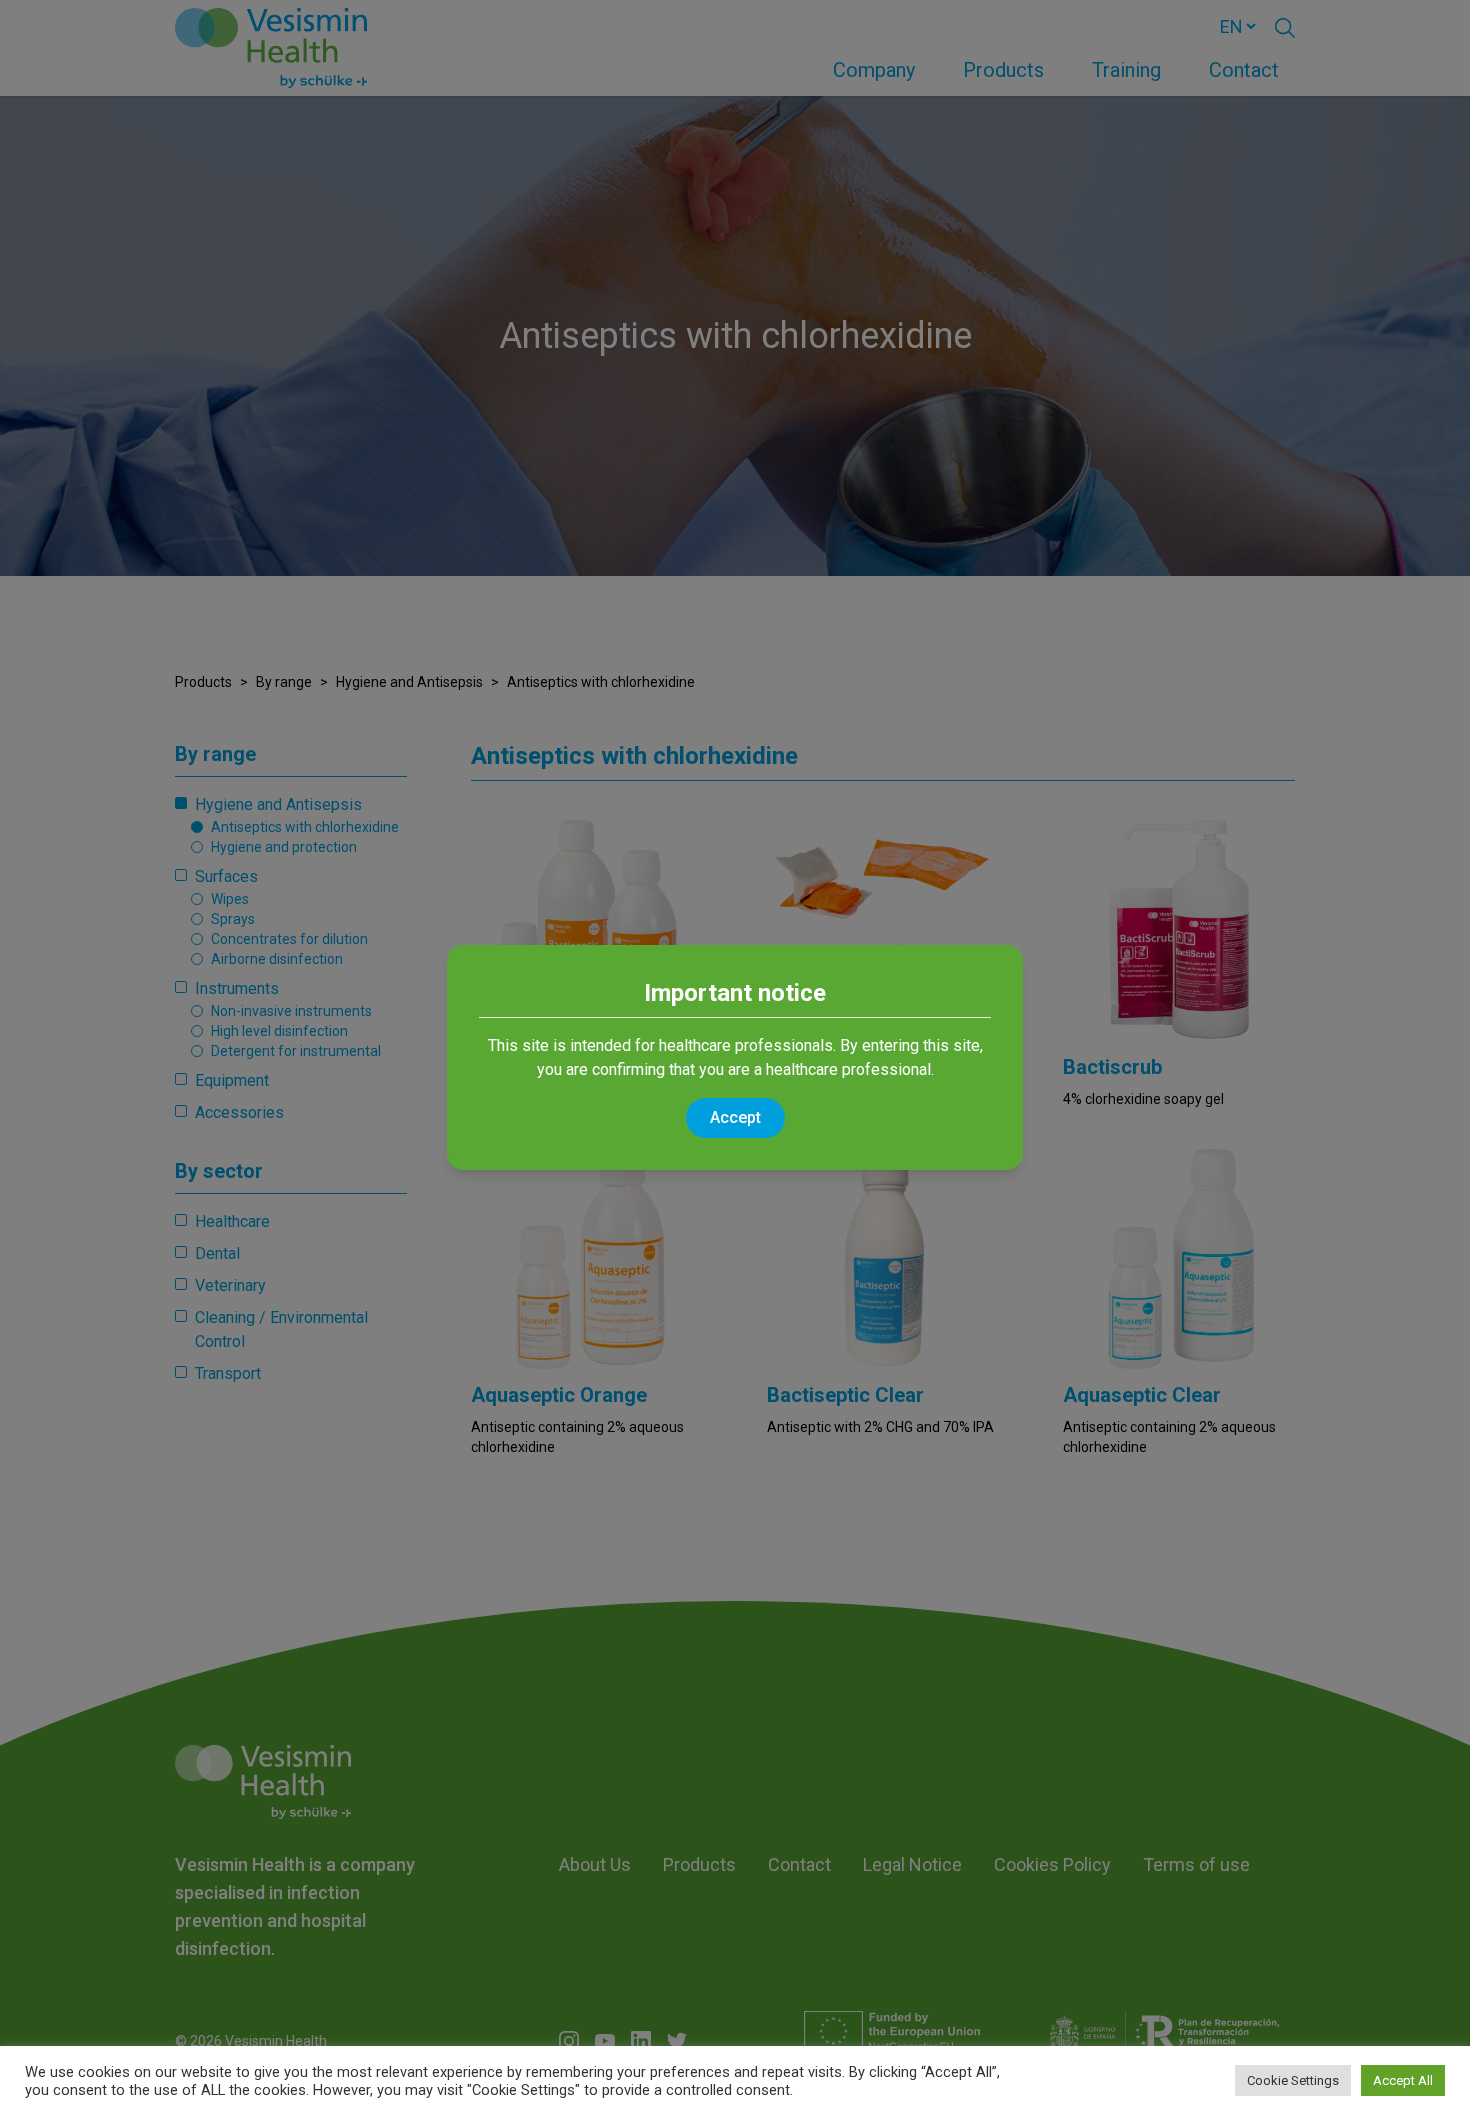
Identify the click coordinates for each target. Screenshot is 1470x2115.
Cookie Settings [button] (1293, 2080)
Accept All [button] (1403, 2080)
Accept (735, 1117)
